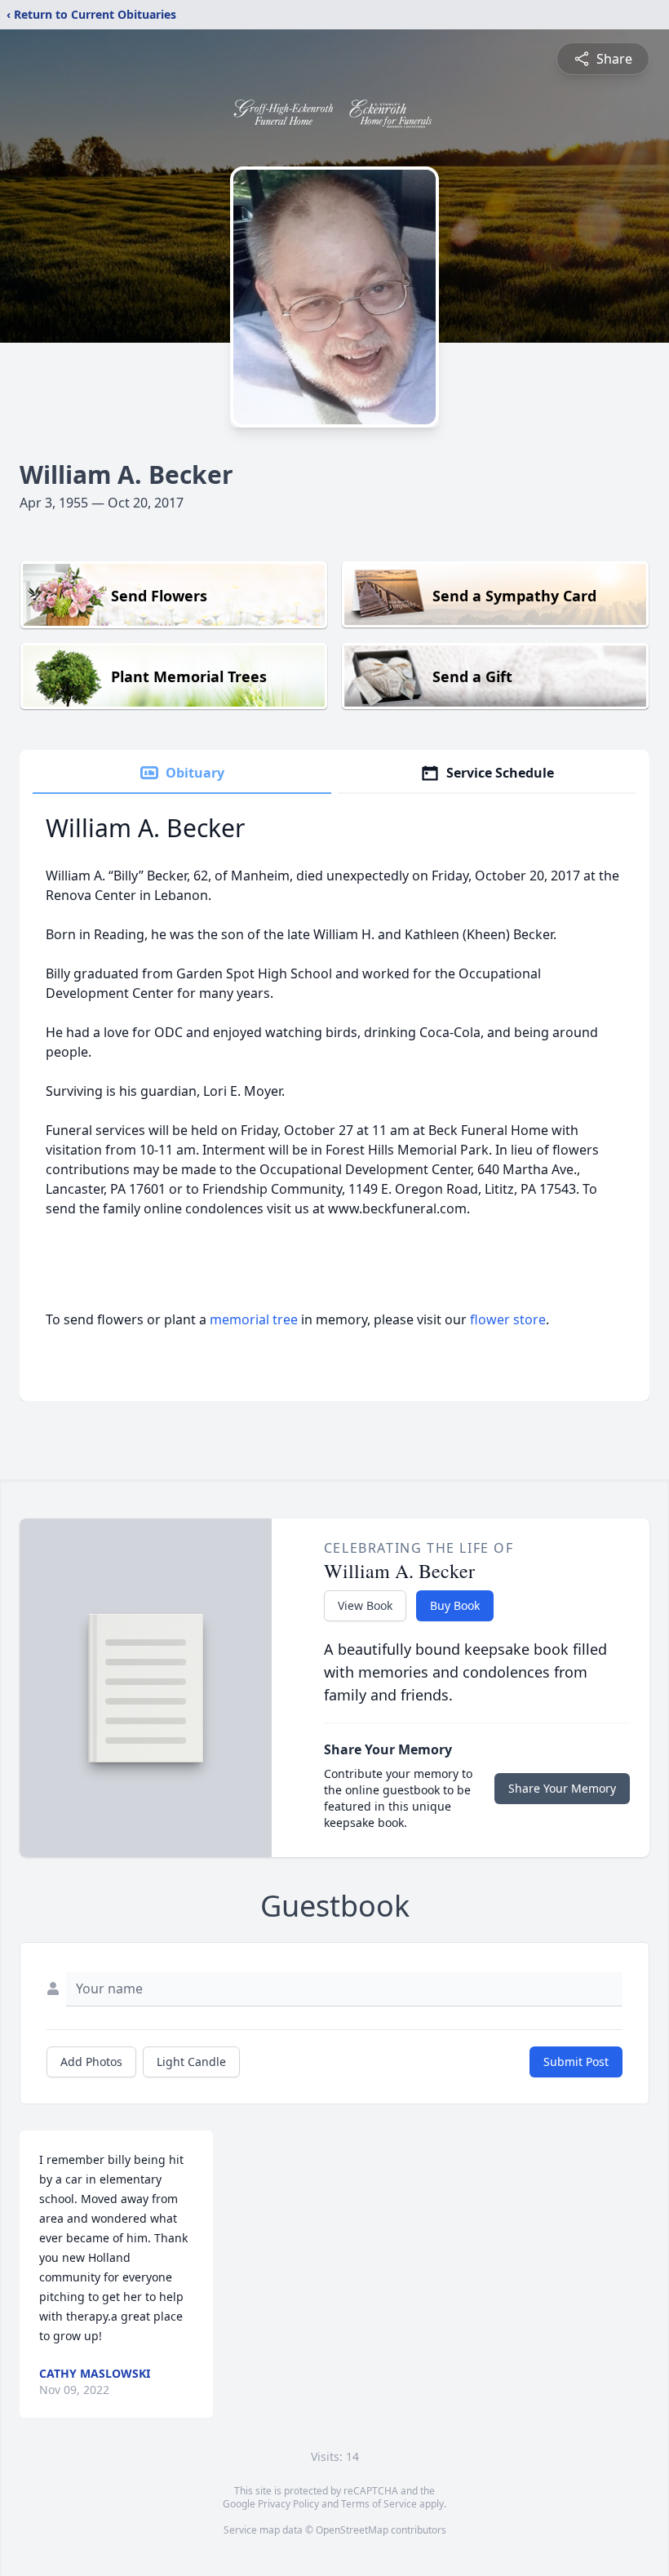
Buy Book (455, 1605)
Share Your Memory (562, 1788)
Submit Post (576, 2062)
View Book (365, 1605)
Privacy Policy (288, 2504)
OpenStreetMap (352, 2530)
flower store (508, 1319)
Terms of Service (379, 2504)
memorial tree (254, 1319)
